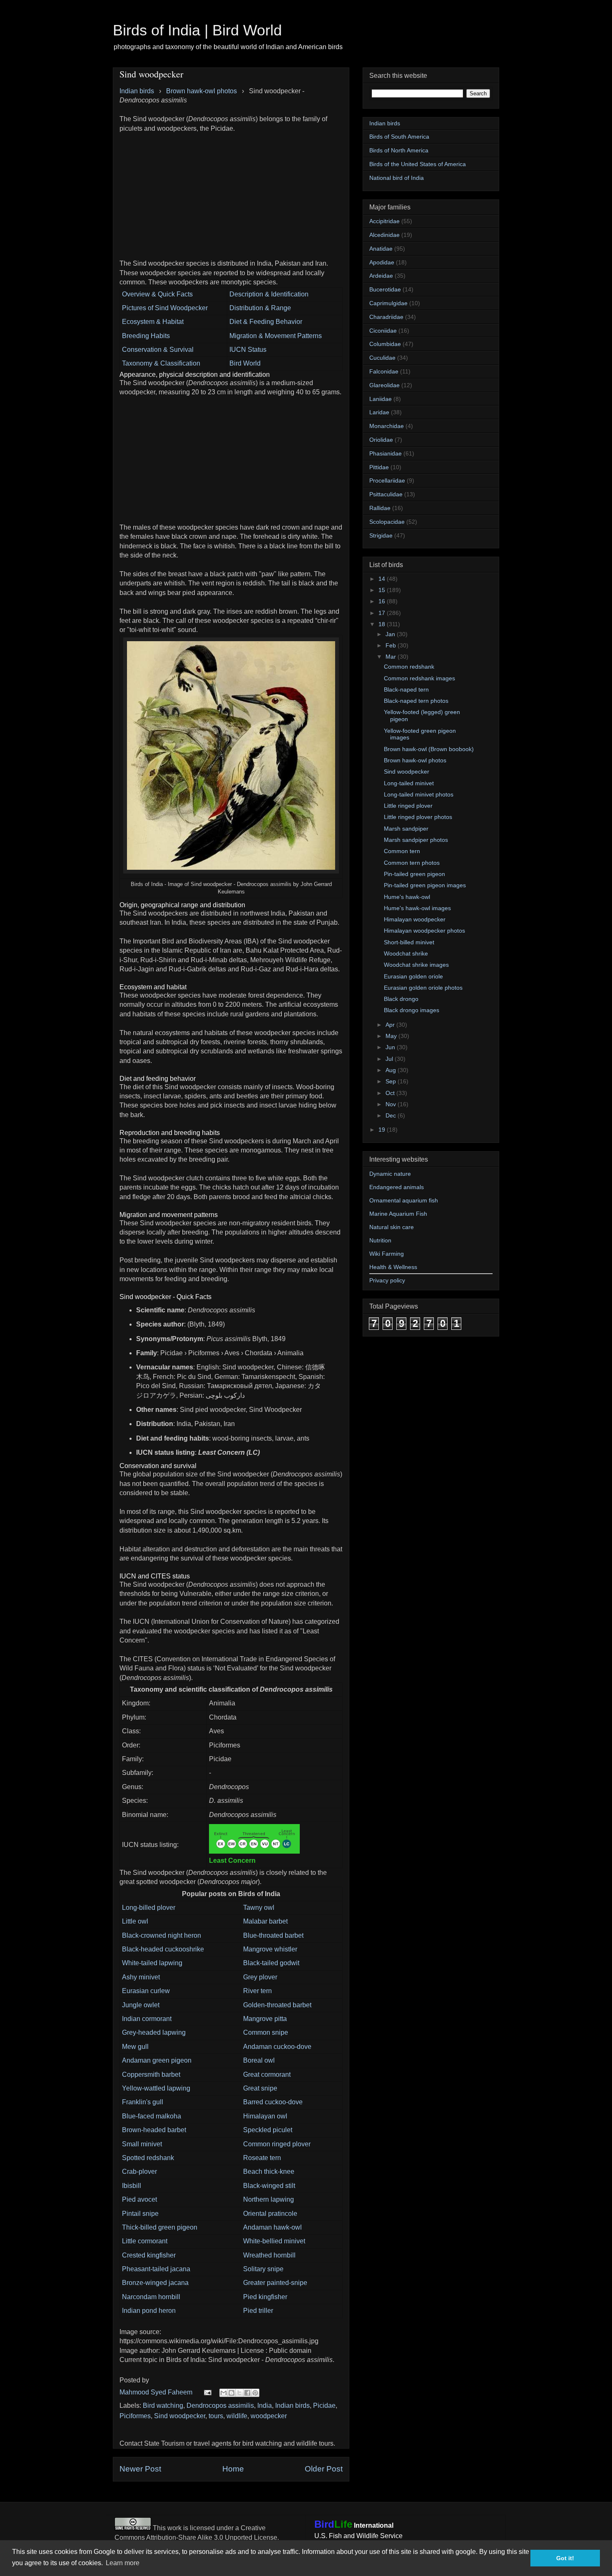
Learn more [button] (123, 2563)
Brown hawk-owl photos (415, 760)
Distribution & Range (260, 308)
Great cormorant (267, 2074)
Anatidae (381, 249)
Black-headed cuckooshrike (163, 1949)
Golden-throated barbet (277, 2005)
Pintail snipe (140, 2214)
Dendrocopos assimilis (220, 2406)
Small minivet (142, 2144)
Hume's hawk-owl (407, 897)
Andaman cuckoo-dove (277, 2047)
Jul (390, 1059)
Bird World (245, 363)
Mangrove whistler (270, 1949)
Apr (391, 1025)
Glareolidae (384, 385)
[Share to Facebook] (247, 2393)
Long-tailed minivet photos (419, 794)
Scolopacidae (387, 522)
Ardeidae (381, 276)
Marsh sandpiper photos (416, 840)
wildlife (237, 2416)
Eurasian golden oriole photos (423, 988)
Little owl (135, 1921)
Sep (392, 1081)
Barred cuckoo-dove (273, 2102)
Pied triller (258, 2311)
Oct (391, 1093)
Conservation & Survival (158, 350)
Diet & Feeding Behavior (266, 322)
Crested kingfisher (149, 2255)
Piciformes (135, 2416)
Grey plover (260, 1977)
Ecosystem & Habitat (153, 322)
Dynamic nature (390, 1174)
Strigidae (381, 535)
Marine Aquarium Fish (398, 1214)
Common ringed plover (277, 2144)
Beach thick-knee (269, 2172)
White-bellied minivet (274, 2241)
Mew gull (135, 2047)
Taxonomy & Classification (161, 363)
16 (383, 601)
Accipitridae (384, 221)
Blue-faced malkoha (152, 2116)
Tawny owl (259, 1908)
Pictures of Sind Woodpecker (165, 308)
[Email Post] (207, 2392)
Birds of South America (399, 137)
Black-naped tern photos (416, 701)
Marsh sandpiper (406, 829)
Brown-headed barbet (154, 2130)
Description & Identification (269, 294)
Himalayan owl (265, 2116)
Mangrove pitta (265, 2019)
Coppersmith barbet (151, 2074)
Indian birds (292, 2406)
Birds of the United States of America (418, 164)
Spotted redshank (148, 2158)
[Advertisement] (231, 192)
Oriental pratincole (270, 2214)
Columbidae (385, 344)
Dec (392, 1115)
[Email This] (224, 2393)
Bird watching (163, 2406)
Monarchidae (387, 426)
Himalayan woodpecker (415, 919)
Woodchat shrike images (416, 965)
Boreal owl (259, 2060)
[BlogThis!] (231, 2393)
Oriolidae (381, 440)
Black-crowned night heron (162, 1935)
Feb (392, 645)
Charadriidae (386, 317)
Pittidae (379, 467)
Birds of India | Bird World (197, 30)
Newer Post (140, 2469)
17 (383, 613)
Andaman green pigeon (157, 2060)
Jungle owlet (141, 2005)
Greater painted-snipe (275, 2283)
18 (383, 624)
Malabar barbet (265, 1921)
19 (383, 1130)
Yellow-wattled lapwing (156, 2088)
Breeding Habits (146, 336)
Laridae (379, 412)
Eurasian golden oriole (413, 976)
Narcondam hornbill (151, 2297)
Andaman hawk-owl (272, 2227)
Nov (392, 1104)
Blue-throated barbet (273, 1935)
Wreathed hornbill (269, 2255)
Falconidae (384, 371)
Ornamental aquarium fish (404, 1200)
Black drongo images (412, 1010)
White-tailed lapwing (152, 1963)
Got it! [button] (565, 2558)
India (265, 2406)
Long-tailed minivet (409, 783)
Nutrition (380, 1240)
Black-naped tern (406, 689)
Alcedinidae (384, 235)
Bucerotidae (385, 289)
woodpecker (269, 2416)
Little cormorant (145, 2241)
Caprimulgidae (388, 303)
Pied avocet (139, 2199)
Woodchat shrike (406, 953)
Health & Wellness (393, 1267)
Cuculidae (382, 358)
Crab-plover (139, 2172)
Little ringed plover (408, 806)
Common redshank (409, 667)
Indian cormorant (147, 2019)
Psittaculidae (386, 494)
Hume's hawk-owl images (417, 908)
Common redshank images (419, 678)
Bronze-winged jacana (155, 2283)
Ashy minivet (141, 1977)
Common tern (402, 851)
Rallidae (380, 508)
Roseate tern (262, 2158)
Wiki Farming (387, 1254)
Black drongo (401, 999)
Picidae (324, 2406)
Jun (391, 1047)
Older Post (324, 2469)
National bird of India (397, 178)
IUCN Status (248, 350)
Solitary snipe (263, 2269)
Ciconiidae (383, 331)
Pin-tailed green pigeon (414, 874)
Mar (392, 657)
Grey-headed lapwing (154, 2032)
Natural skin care (392, 1227)
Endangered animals (397, 1187)
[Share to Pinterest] (255, 2393)
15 (383, 590)
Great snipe (260, 2088)
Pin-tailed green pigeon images (425, 885)
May (392, 1036)
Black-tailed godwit (271, 1963)
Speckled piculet (268, 2130)
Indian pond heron (149, 2311)
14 (383, 579)
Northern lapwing (269, 2199)
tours (216, 2416)
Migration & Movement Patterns (276, 336)
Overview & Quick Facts (157, 294)
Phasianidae (386, 453)
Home (233, 2469)
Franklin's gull (143, 2102)
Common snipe (266, 2032)
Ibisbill (132, 2186)
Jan (391, 634)
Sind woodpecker (180, 2416)
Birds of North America (399, 150)
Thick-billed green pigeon (160, 2227)
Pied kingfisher (265, 2297)
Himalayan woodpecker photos (424, 931)
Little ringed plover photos (418, 817)
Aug (392, 1070)
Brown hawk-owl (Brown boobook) (429, 749)
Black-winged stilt (269, 2186)
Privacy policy (387, 1280)
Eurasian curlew (146, 1991)
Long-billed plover (149, 1908)
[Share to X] (239, 2393)
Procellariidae (387, 480)
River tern (257, 1991)
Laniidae (381, 399)
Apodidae (382, 262)
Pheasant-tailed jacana (156, 2269)
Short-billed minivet (409, 942)
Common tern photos (412, 863)
